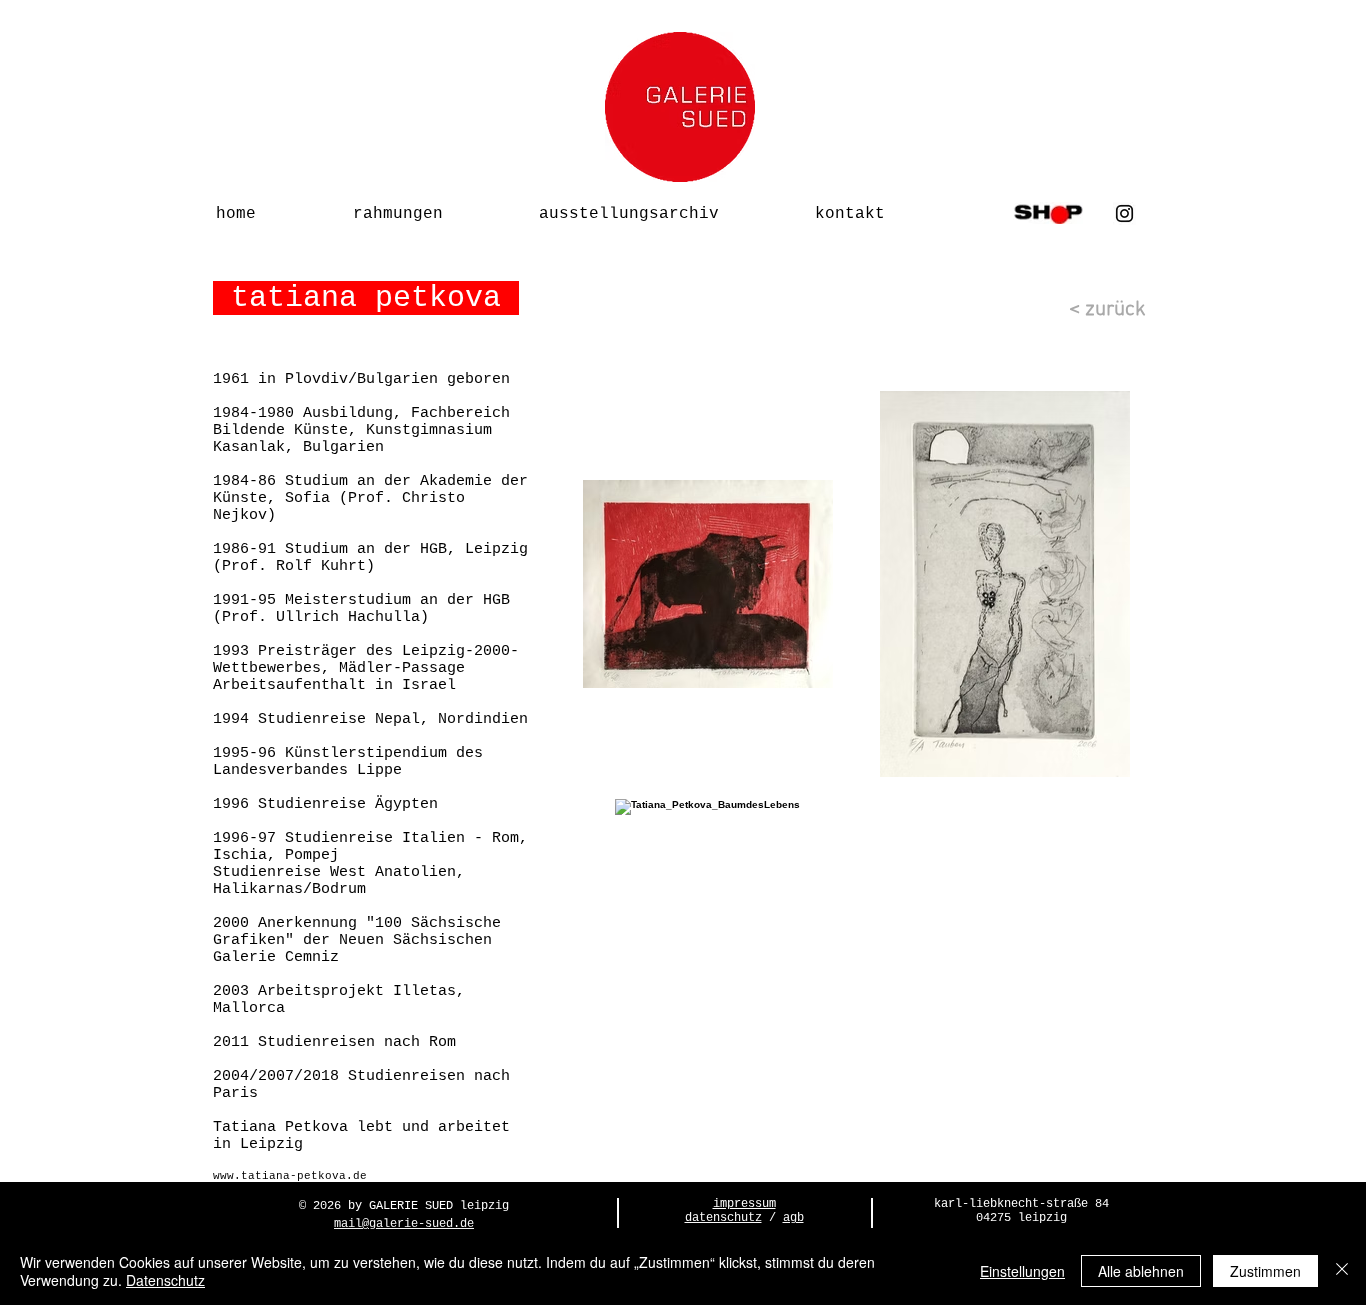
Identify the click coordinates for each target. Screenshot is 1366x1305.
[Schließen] (1342, 1271)
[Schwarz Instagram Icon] (1124, 213)
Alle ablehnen (1141, 1271)
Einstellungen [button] (1022, 1271)
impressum (744, 1204)
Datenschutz (165, 1280)
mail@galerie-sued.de (404, 1224)
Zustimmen (1265, 1271)
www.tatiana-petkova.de (290, 1176)
